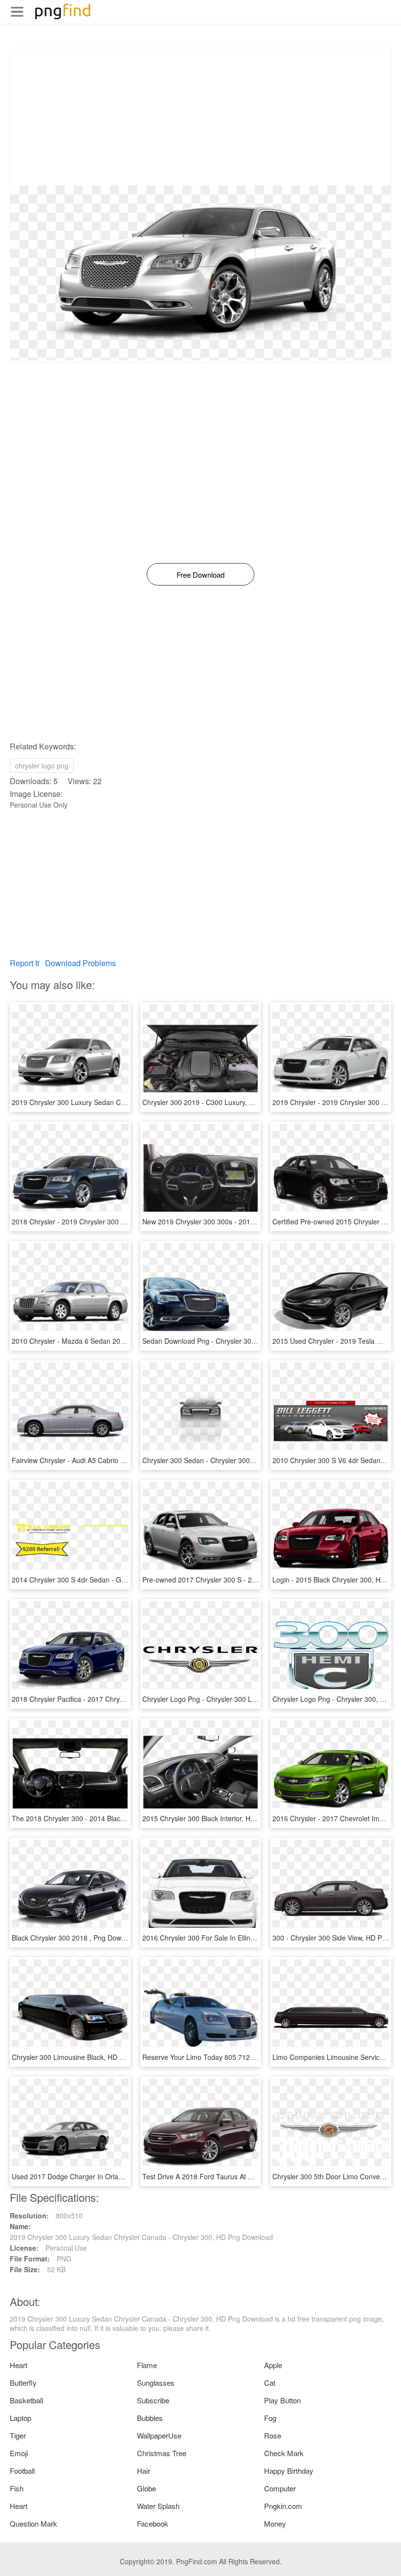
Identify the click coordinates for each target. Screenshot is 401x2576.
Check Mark (284, 2453)
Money (275, 2523)
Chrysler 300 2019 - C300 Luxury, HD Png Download (224, 1102)
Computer (280, 2488)
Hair (144, 2471)
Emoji (19, 2453)
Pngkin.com (283, 2506)
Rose (273, 2435)
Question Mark (33, 2523)
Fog (270, 2418)
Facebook (153, 2523)
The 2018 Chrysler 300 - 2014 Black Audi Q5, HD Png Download (111, 1818)
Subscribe (153, 2400)
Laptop (21, 2418)
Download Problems (80, 963)
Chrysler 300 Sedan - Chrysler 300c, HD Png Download (228, 1460)
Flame (147, 2365)
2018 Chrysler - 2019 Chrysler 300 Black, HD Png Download (105, 1221)
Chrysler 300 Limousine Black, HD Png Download (88, 2057)
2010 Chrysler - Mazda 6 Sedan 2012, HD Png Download (100, 1341)
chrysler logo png (42, 766)
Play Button (282, 2400)
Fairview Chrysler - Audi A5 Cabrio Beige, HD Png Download (105, 1460)
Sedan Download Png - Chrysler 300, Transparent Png (227, 1341)
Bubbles (150, 2418)
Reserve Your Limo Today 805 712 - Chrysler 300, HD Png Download (249, 2057)
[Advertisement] (200, 117)
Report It (24, 963)
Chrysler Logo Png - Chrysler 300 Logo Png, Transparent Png (238, 1699)
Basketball (26, 2400)
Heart (19, 2365)
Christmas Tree (162, 2453)
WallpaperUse (159, 2435)
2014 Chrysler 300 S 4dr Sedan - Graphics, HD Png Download (108, 1580)
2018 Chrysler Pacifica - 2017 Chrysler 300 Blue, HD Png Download (116, 1699)
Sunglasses (156, 2383)
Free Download (200, 575)
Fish (17, 2488)
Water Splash (158, 2506)
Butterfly (23, 2383)
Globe (146, 2488)
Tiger (18, 2435)
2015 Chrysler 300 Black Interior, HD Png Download (222, 1818)
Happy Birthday (289, 2471)
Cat (270, 2383)
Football (22, 2471)
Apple (273, 2365)
